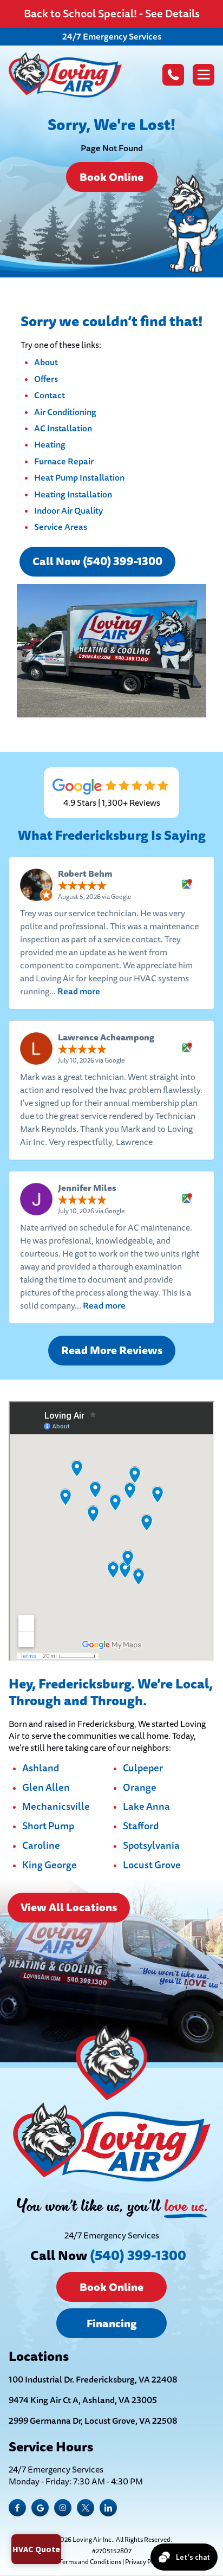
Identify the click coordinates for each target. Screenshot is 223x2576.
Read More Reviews (112, 1350)
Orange (140, 1788)
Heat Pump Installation (79, 478)
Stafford (141, 1827)
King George (50, 1866)
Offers (46, 379)
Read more (79, 991)
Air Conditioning (65, 412)
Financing (111, 2323)
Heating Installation (73, 494)
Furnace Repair (64, 461)
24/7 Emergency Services (112, 37)
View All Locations (69, 1907)
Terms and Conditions (90, 2562)
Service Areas (61, 527)
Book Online (111, 177)
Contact (50, 395)
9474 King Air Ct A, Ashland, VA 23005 (83, 2400)
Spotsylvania (151, 1846)
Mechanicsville (56, 1807)
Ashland (41, 1769)
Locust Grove (152, 1866)
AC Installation (63, 428)
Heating (50, 445)
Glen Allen (46, 1788)
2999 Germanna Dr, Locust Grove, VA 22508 (93, 2421)
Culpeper (143, 1769)
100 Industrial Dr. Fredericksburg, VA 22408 (93, 2380)
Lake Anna (146, 1807)
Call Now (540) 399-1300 (97, 561)
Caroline (41, 1846)
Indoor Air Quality (68, 511)
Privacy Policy (145, 2562)
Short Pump (48, 1827)
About (46, 362)
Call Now (108, 2255)
